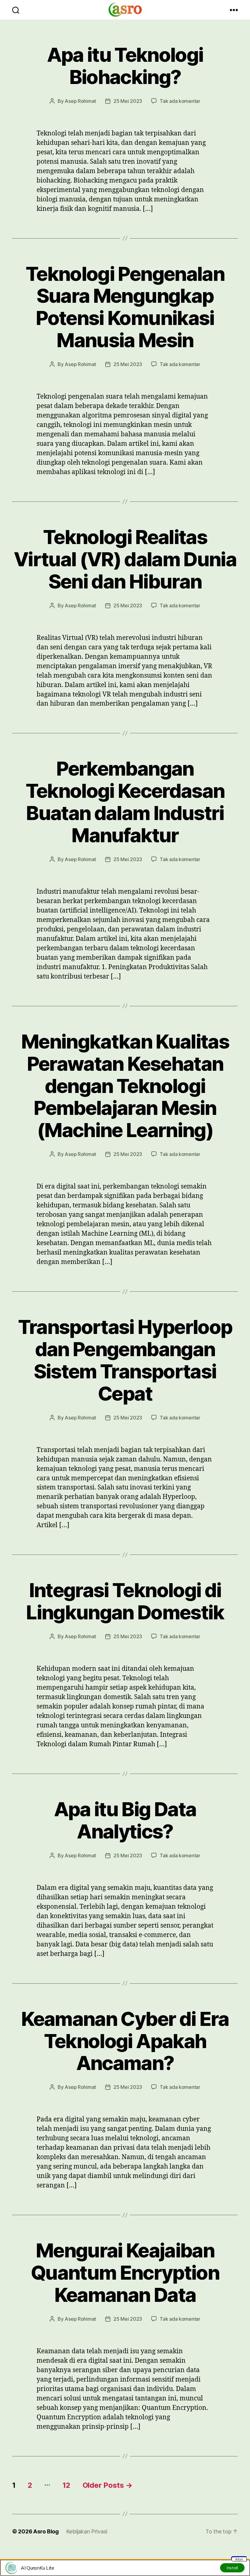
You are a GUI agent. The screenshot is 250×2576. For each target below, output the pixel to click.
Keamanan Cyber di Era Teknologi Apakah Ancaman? (125, 2041)
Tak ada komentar (180, 101)
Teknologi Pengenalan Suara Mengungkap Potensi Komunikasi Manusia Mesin (125, 307)
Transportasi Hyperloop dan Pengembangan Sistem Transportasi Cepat (125, 1360)
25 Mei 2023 (128, 101)
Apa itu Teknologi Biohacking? (125, 66)
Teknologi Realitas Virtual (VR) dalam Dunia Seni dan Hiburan (125, 559)
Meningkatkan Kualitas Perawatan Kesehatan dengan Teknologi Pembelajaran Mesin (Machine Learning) (125, 1086)
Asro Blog (46, 2531)
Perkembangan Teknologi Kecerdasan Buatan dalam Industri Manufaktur (125, 802)
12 (66, 2485)
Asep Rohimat (80, 101)
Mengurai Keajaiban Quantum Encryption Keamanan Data (125, 2272)
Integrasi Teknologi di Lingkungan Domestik (125, 1601)
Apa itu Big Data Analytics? (125, 1820)
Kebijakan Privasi (87, 2531)
